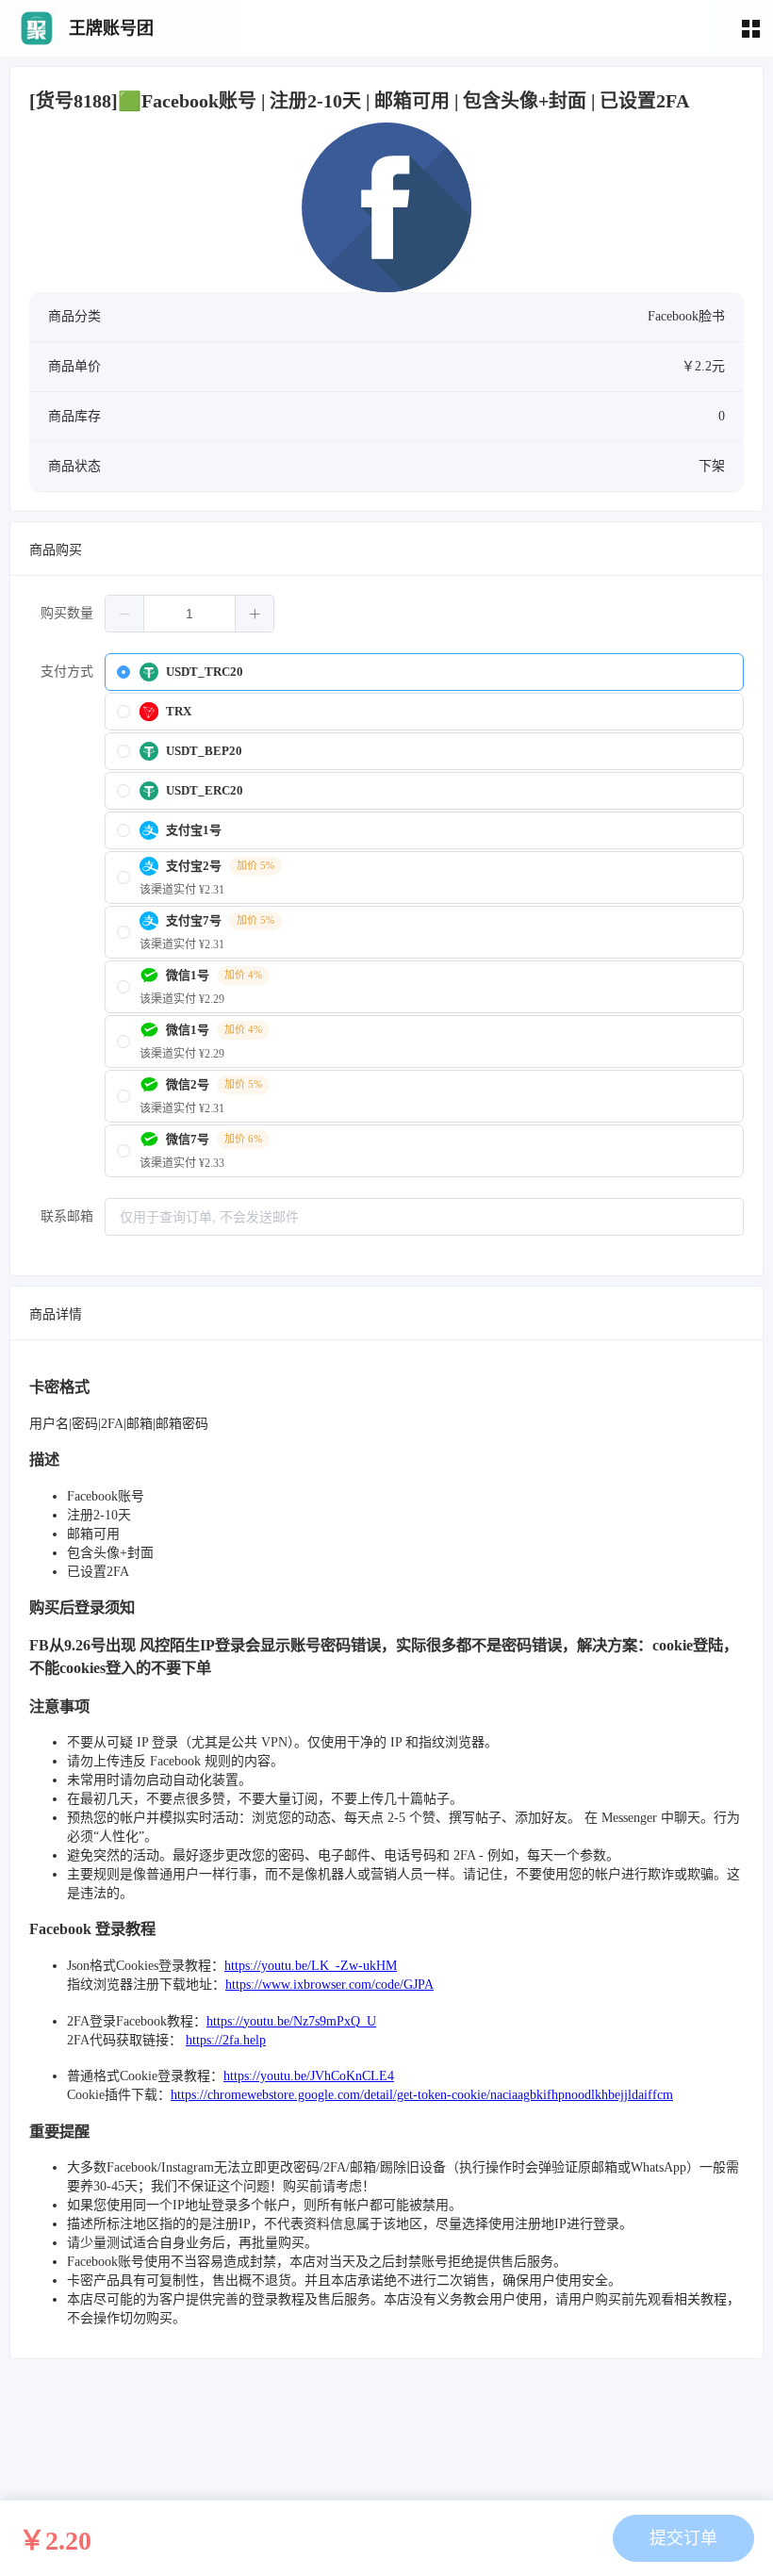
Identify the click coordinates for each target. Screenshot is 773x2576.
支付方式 (67, 672)
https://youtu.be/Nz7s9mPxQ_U (291, 2021)
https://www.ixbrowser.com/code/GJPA (329, 1985)
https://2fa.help (226, 2040)
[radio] (424, 672)
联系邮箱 (67, 1216)
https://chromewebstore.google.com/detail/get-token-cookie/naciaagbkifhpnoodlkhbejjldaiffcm (422, 2095)
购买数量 (67, 613)
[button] (125, 614)
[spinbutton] (189, 614)
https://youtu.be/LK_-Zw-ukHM (311, 1966)
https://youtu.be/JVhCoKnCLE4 (309, 2076)
